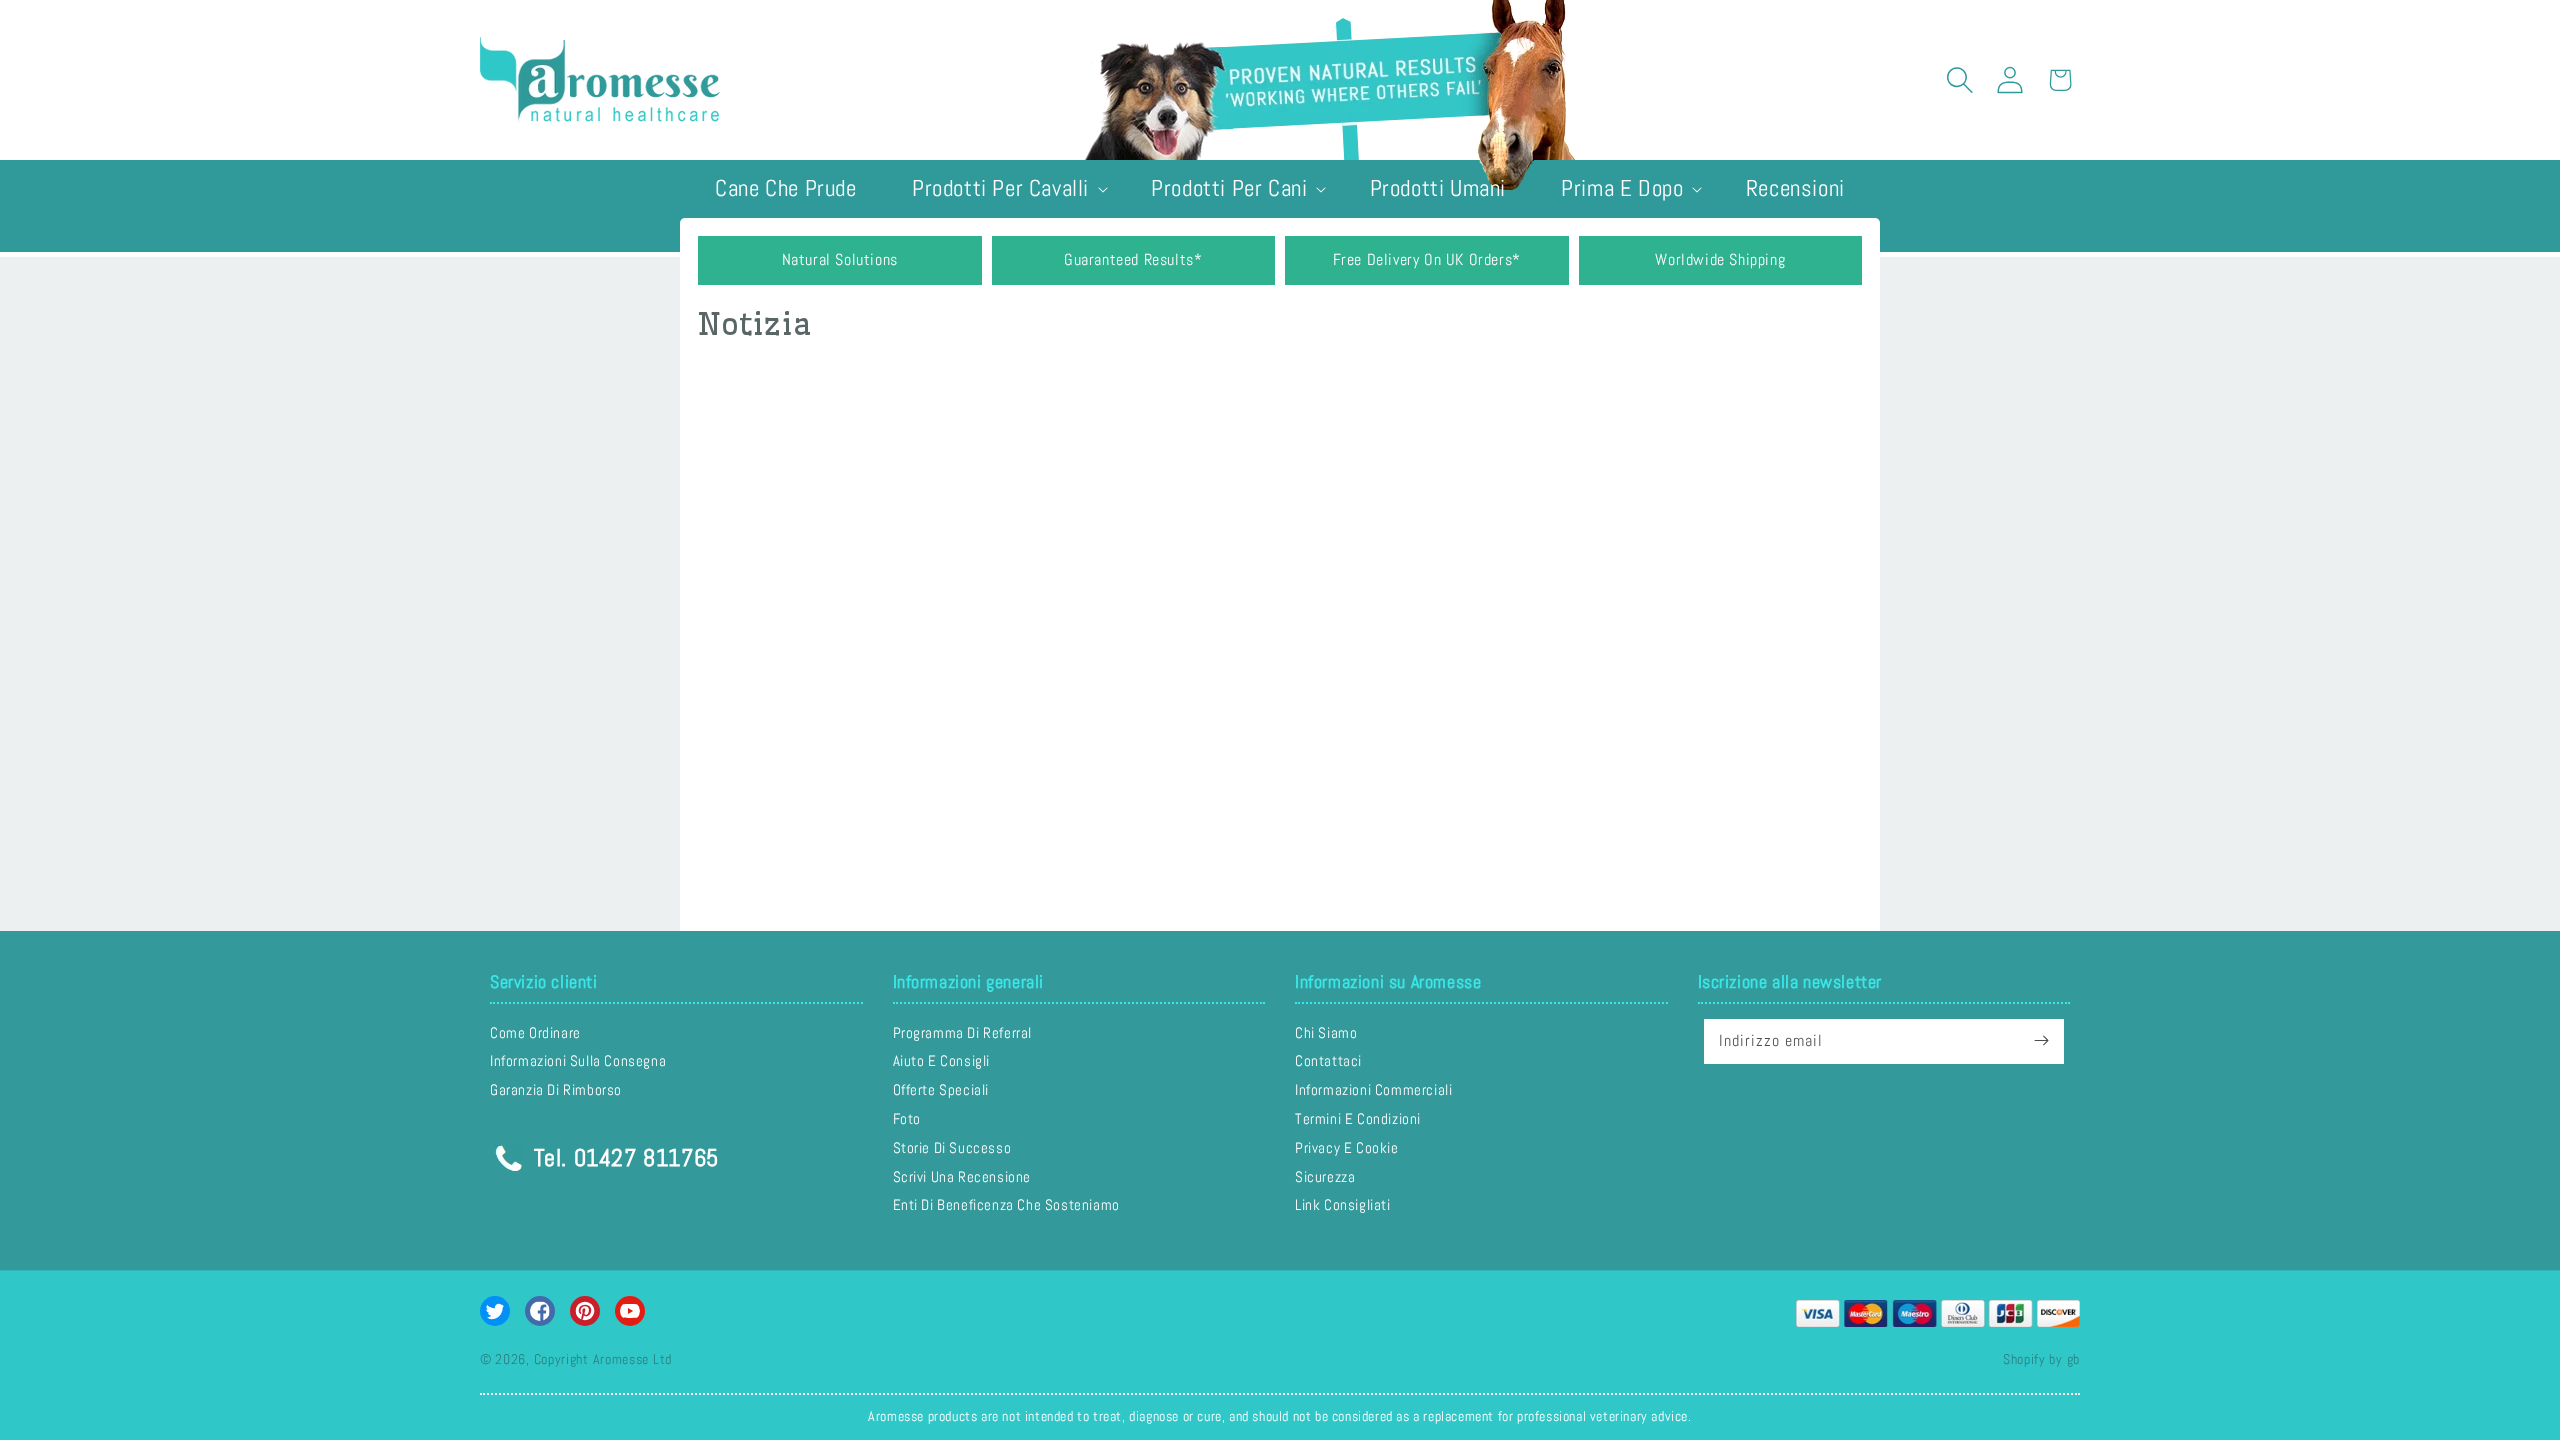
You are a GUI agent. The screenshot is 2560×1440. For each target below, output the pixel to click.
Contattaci (1328, 1060)
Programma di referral (963, 1033)
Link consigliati (1343, 1204)
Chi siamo (1326, 1033)
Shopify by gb (2041, 1359)
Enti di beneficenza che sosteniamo (1006, 1204)
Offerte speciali (941, 1089)
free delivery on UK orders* (1427, 259)
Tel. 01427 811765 (623, 1154)
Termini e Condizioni (1358, 1118)
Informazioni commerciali (1373, 1089)
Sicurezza (1325, 1176)
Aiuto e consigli (942, 1060)
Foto (907, 1118)
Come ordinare (535, 1033)
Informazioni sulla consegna (578, 1060)
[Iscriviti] (2042, 1041)
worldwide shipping (1720, 259)
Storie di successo (952, 1147)
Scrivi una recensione (962, 1176)
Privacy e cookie (1347, 1147)
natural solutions (840, 259)
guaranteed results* (1133, 259)
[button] (1960, 80)
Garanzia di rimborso (556, 1089)
